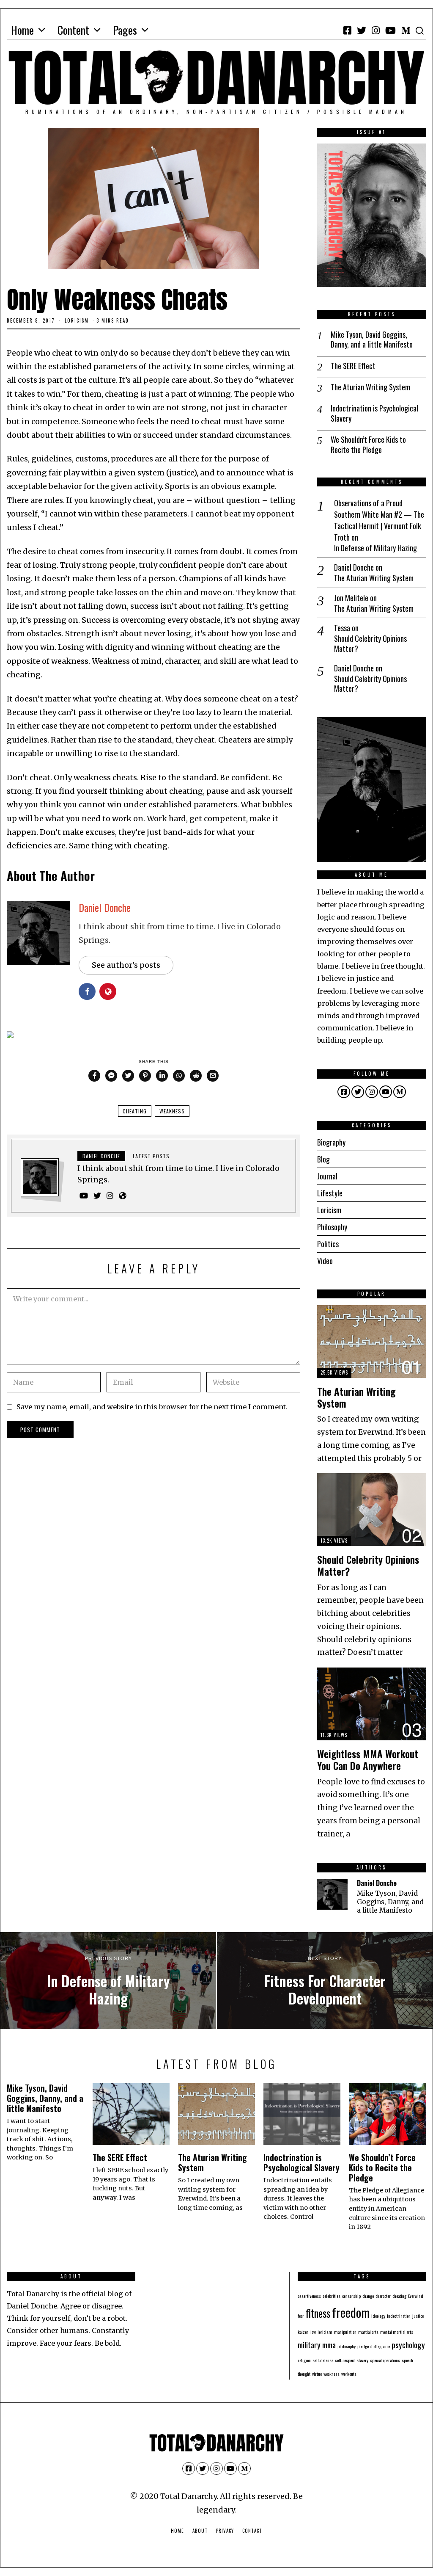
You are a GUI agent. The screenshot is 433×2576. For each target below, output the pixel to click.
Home (22, 30)
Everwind (416, 2296)
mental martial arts (397, 2332)
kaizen (303, 2332)
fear (301, 2316)
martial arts (368, 2332)
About (200, 2531)
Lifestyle (330, 1193)
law (313, 2332)
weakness (172, 1111)
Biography (331, 1142)
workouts (349, 2374)
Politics (328, 1244)
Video (325, 1261)
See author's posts (126, 965)
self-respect (345, 2360)
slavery (362, 2360)
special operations (385, 2360)
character (383, 2296)
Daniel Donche (105, 907)
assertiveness (309, 2296)
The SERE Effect (353, 366)
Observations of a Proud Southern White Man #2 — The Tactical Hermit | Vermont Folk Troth (379, 520)
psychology (408, 2345)
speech (407, 2360)
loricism (325, 2332)
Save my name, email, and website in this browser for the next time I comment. (152, 1407)
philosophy (347, 2346)
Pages (125, 30)
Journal (327, 1176)
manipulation (345, 2332)
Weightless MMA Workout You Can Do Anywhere (368, 1760)
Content (73, 30)
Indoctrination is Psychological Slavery (374, 413)
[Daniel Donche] (332, 1894)
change (368, 2296)
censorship (351, 2296)
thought (304, 2374)
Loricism (77, 320)
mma (329, 2345)
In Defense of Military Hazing (375, 548)
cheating (135, 1111)
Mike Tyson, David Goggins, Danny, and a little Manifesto (372, 340)
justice (418, 2316)
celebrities (332, 2296)
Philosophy (332, 1227)
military (309, 2345)
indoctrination (399, 2316)
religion (304, 2360)
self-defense (323, 2360)
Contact (252, 2531)
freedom (351, 2312)
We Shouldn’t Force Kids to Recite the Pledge (368, 445)
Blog (323, 1159)
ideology (378, 2316)
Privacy (225, 2531)
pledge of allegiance (374, 2346)
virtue (317, 2374)
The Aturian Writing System (370, 387)
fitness (318, 2313)
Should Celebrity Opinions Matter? (370, 644)
